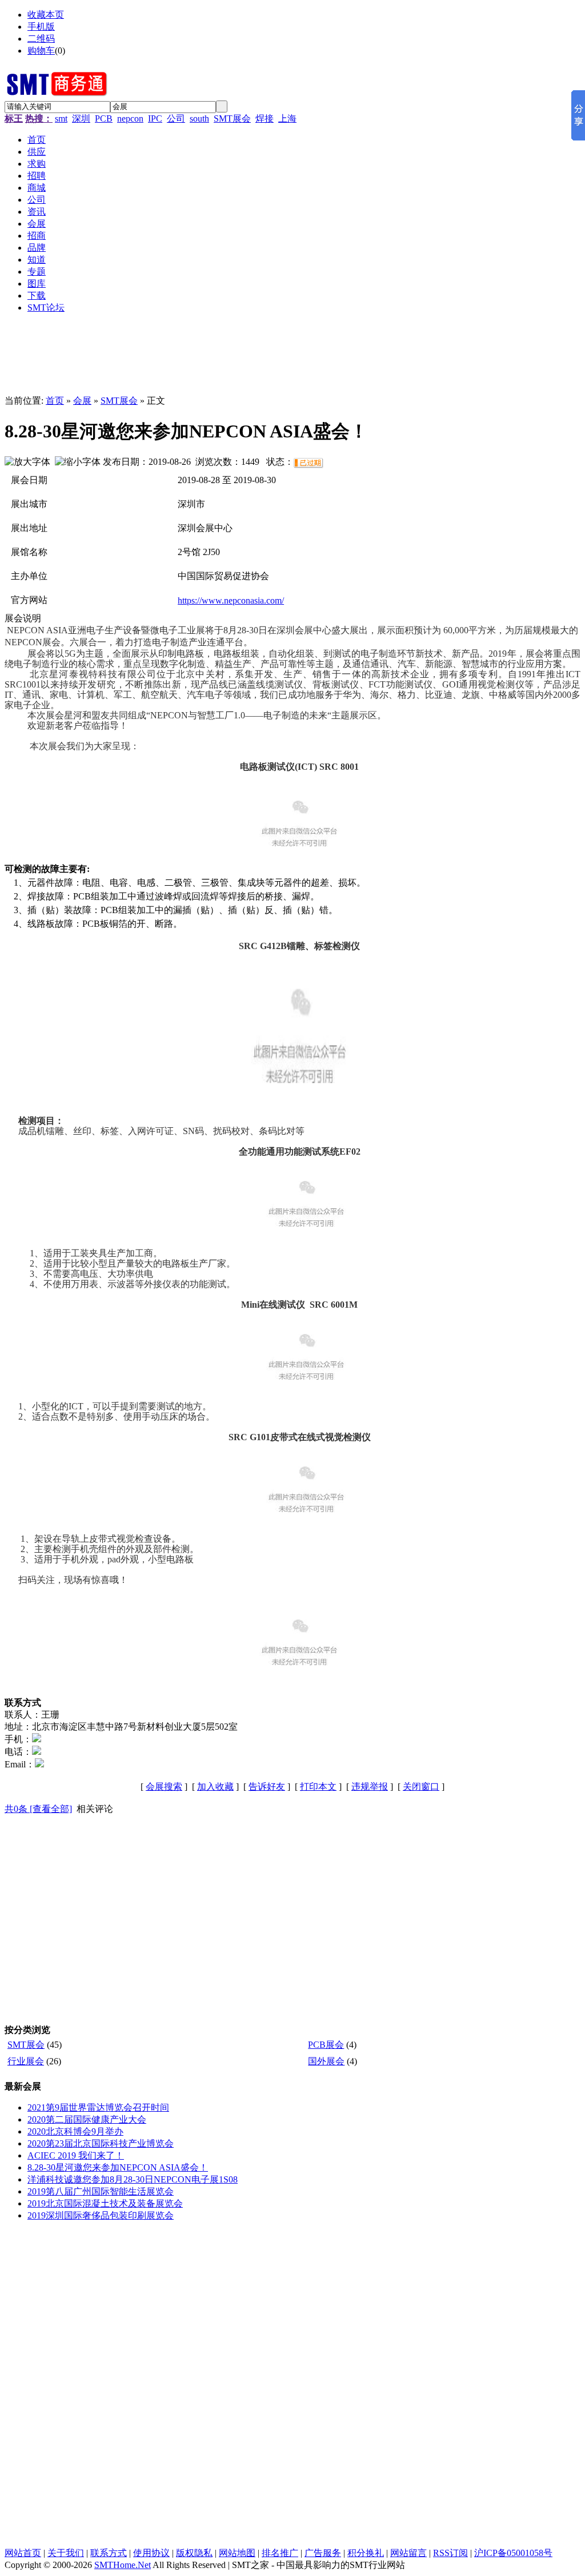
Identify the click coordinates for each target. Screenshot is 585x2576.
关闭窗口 (421, 1787)
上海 (287, 118)
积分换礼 (366, 2553)
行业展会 (26, 2061)
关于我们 (66, 2553)
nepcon (130, 118)
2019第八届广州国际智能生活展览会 (101, 2191)
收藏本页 (46, 15)
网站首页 (23, 2553)
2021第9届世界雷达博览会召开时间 (98, 2107)
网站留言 (408, 2553)
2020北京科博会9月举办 (75, 2131)
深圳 (81, 118)
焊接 (265, 118)
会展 (82, 401)
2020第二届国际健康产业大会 (87, 2119)
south (199, 118)
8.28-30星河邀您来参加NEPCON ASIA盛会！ (118, 2167)
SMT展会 (232, 118)
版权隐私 (194, 2553)
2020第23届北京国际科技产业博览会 (101, 2143)
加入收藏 (215, 1787)
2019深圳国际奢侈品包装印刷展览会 (101, 2215)
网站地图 (237, 2553)
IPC (155, 118)
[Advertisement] (285, 359)
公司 (176, 118)
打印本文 (318, 1787)
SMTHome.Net (123, 2565)
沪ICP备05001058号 (513, 2553)
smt (61, 118)
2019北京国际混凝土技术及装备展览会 (105, 2203)
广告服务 (323, 2553)
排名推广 (280, 2553)
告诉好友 (267, 1787)
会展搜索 (164, 1787)
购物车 (41, 51)
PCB (104, 118)
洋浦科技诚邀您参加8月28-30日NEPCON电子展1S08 (133, 2179)
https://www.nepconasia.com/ (231, 600)
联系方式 (109, 2553)
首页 (55, 401)
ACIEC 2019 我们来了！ (76, 2155)
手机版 (41, 27)
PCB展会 (326, 2045)
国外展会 (326, 2061)
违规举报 (370, 1787)
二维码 (41, 39)
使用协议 (151, 2553)
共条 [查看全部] (38, 1809)
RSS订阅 (450, 2553)
